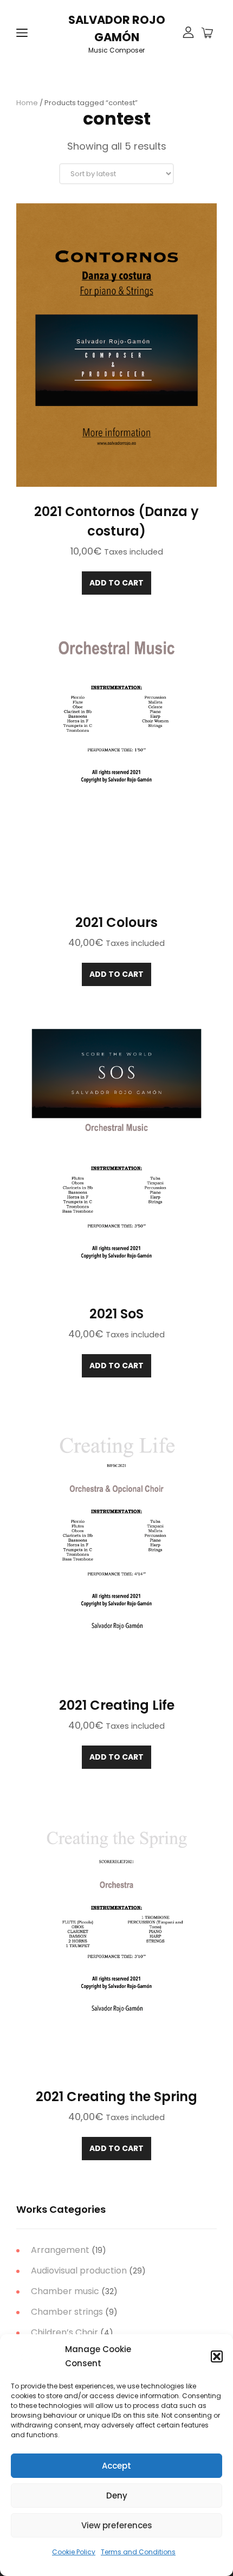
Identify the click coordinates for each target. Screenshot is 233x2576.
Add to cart (116, 583)
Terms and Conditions (138, 2552)
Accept (116, 2466)
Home (27, 103)
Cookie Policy (74, 2552)
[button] (217, 2356)
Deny (117, 2495)
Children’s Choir (64, 2332)
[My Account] (188, 33)
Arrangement (60, 2250)
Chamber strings (67, 2312)
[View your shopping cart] (207, 34)
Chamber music (65, 2291)
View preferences (117, 2525)
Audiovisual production (79, 2271)
